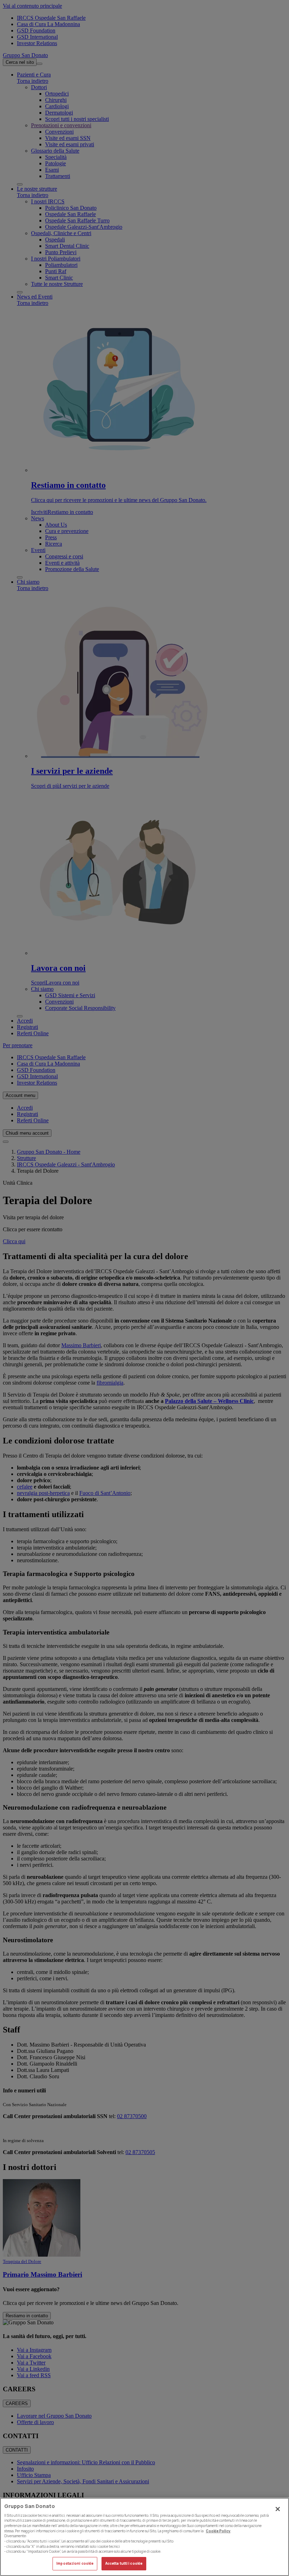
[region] (144, 2537)
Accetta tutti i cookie (124, 2563)
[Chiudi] (278, 2509)
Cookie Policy (218, 2531)
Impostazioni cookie (75, 2563)
